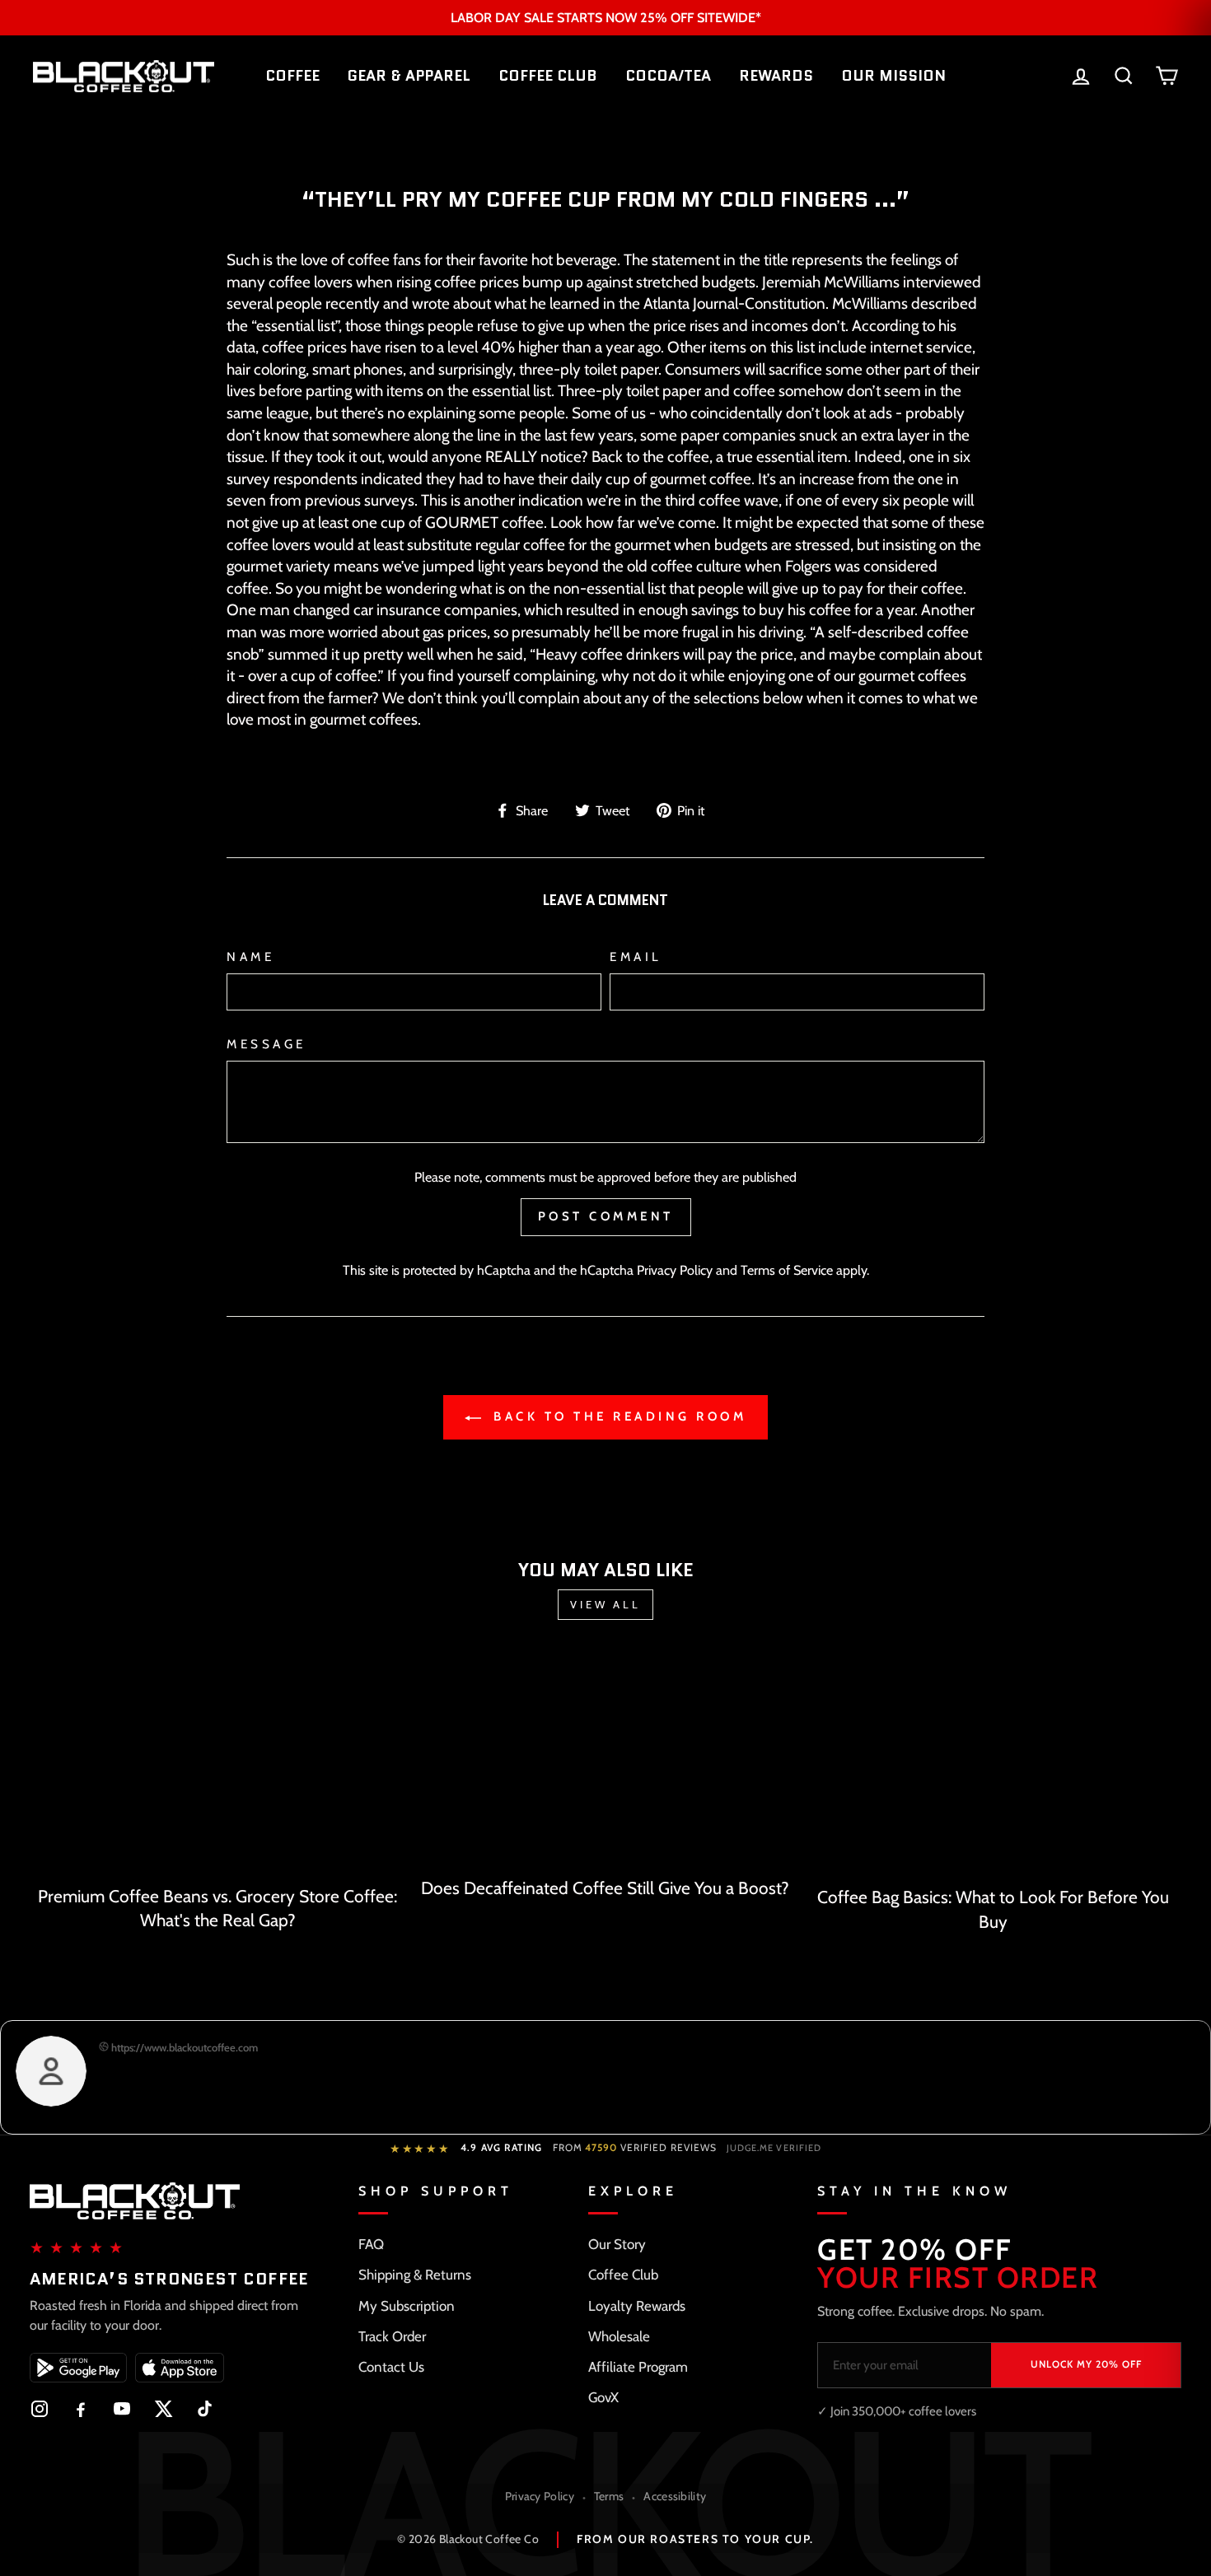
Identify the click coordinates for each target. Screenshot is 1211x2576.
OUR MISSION (893, 76)
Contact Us (391, 2367)
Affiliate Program (638, 2367)
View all (605, 1604)
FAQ (371, 2244)
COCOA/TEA (668, 76)
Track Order (392, 2336)
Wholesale (619, 2336)
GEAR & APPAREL (409, 76)
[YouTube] (122, 2409)
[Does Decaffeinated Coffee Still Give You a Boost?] (606, 1760)
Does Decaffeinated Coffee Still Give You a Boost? (605, 1888)
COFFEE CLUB (548, 76)
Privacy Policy (675, 1270)
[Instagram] (40, 2409)
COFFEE (292, 76)
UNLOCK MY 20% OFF (1086, 2364)
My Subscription (407, 2306)
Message (267, 1044)
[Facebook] (81, 2409)
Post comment (606, 1216)
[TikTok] (204, 2409)
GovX (603, 2397)
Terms (609, 2496)
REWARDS (776, 76)
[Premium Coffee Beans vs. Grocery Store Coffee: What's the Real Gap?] (218, 1764)
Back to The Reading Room (617, 1416)
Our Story (617, 2244)
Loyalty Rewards (637, 2306)
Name (250, 957)
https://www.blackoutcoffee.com (183, 2047)
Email (636, 957)
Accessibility (675, 2496)
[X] (163, 2409)
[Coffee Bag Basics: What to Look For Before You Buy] (993, 1765)
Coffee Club (623, 2275)
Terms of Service (787, 1270)
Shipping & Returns (415, 2275)
